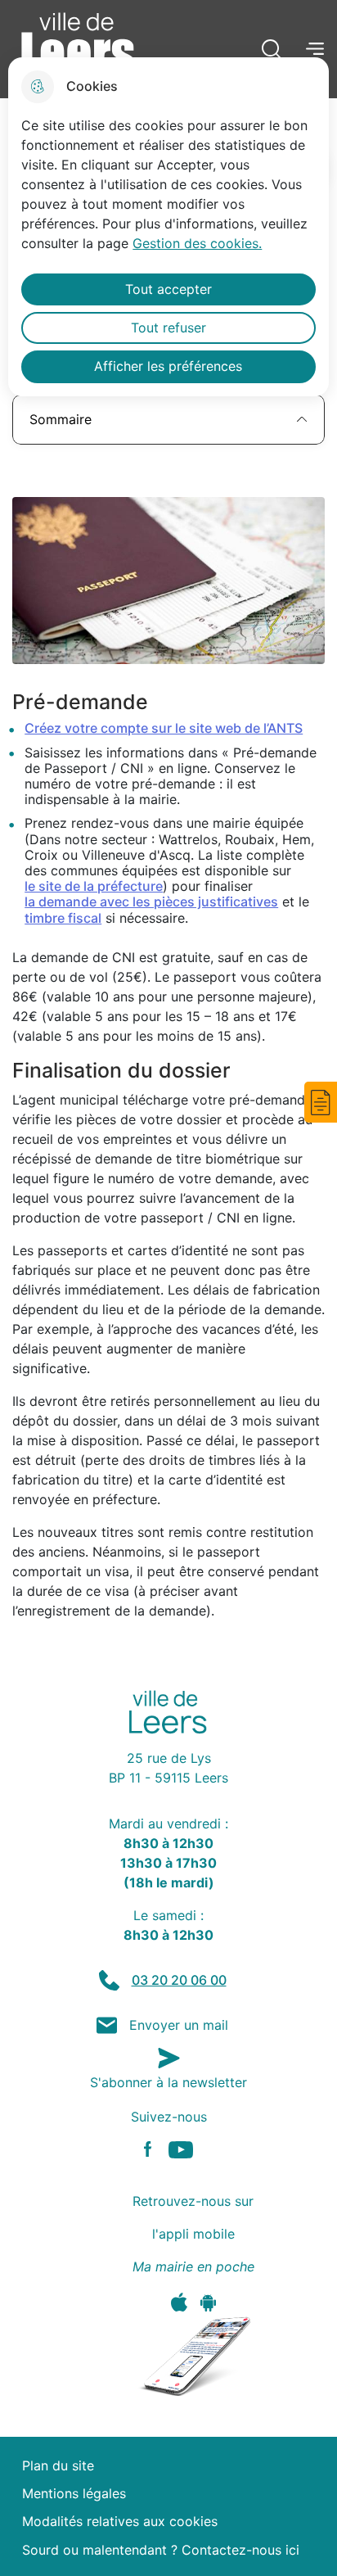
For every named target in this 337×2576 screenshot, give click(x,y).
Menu (315, 48)
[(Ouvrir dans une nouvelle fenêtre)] (179, 2302)
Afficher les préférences (168, 366)
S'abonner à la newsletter (168, 2082)
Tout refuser (168, 328)
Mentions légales (74, 2494)
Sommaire (61, 419)
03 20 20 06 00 (179, 1980)
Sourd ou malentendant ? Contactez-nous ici (161, 2550)
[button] (321, 1102)
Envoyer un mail (179, 2025)
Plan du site (58, 2466)
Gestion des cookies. (197, 243)
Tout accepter (168, 289)
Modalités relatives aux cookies (120, 2522)
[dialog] (168, 227)
